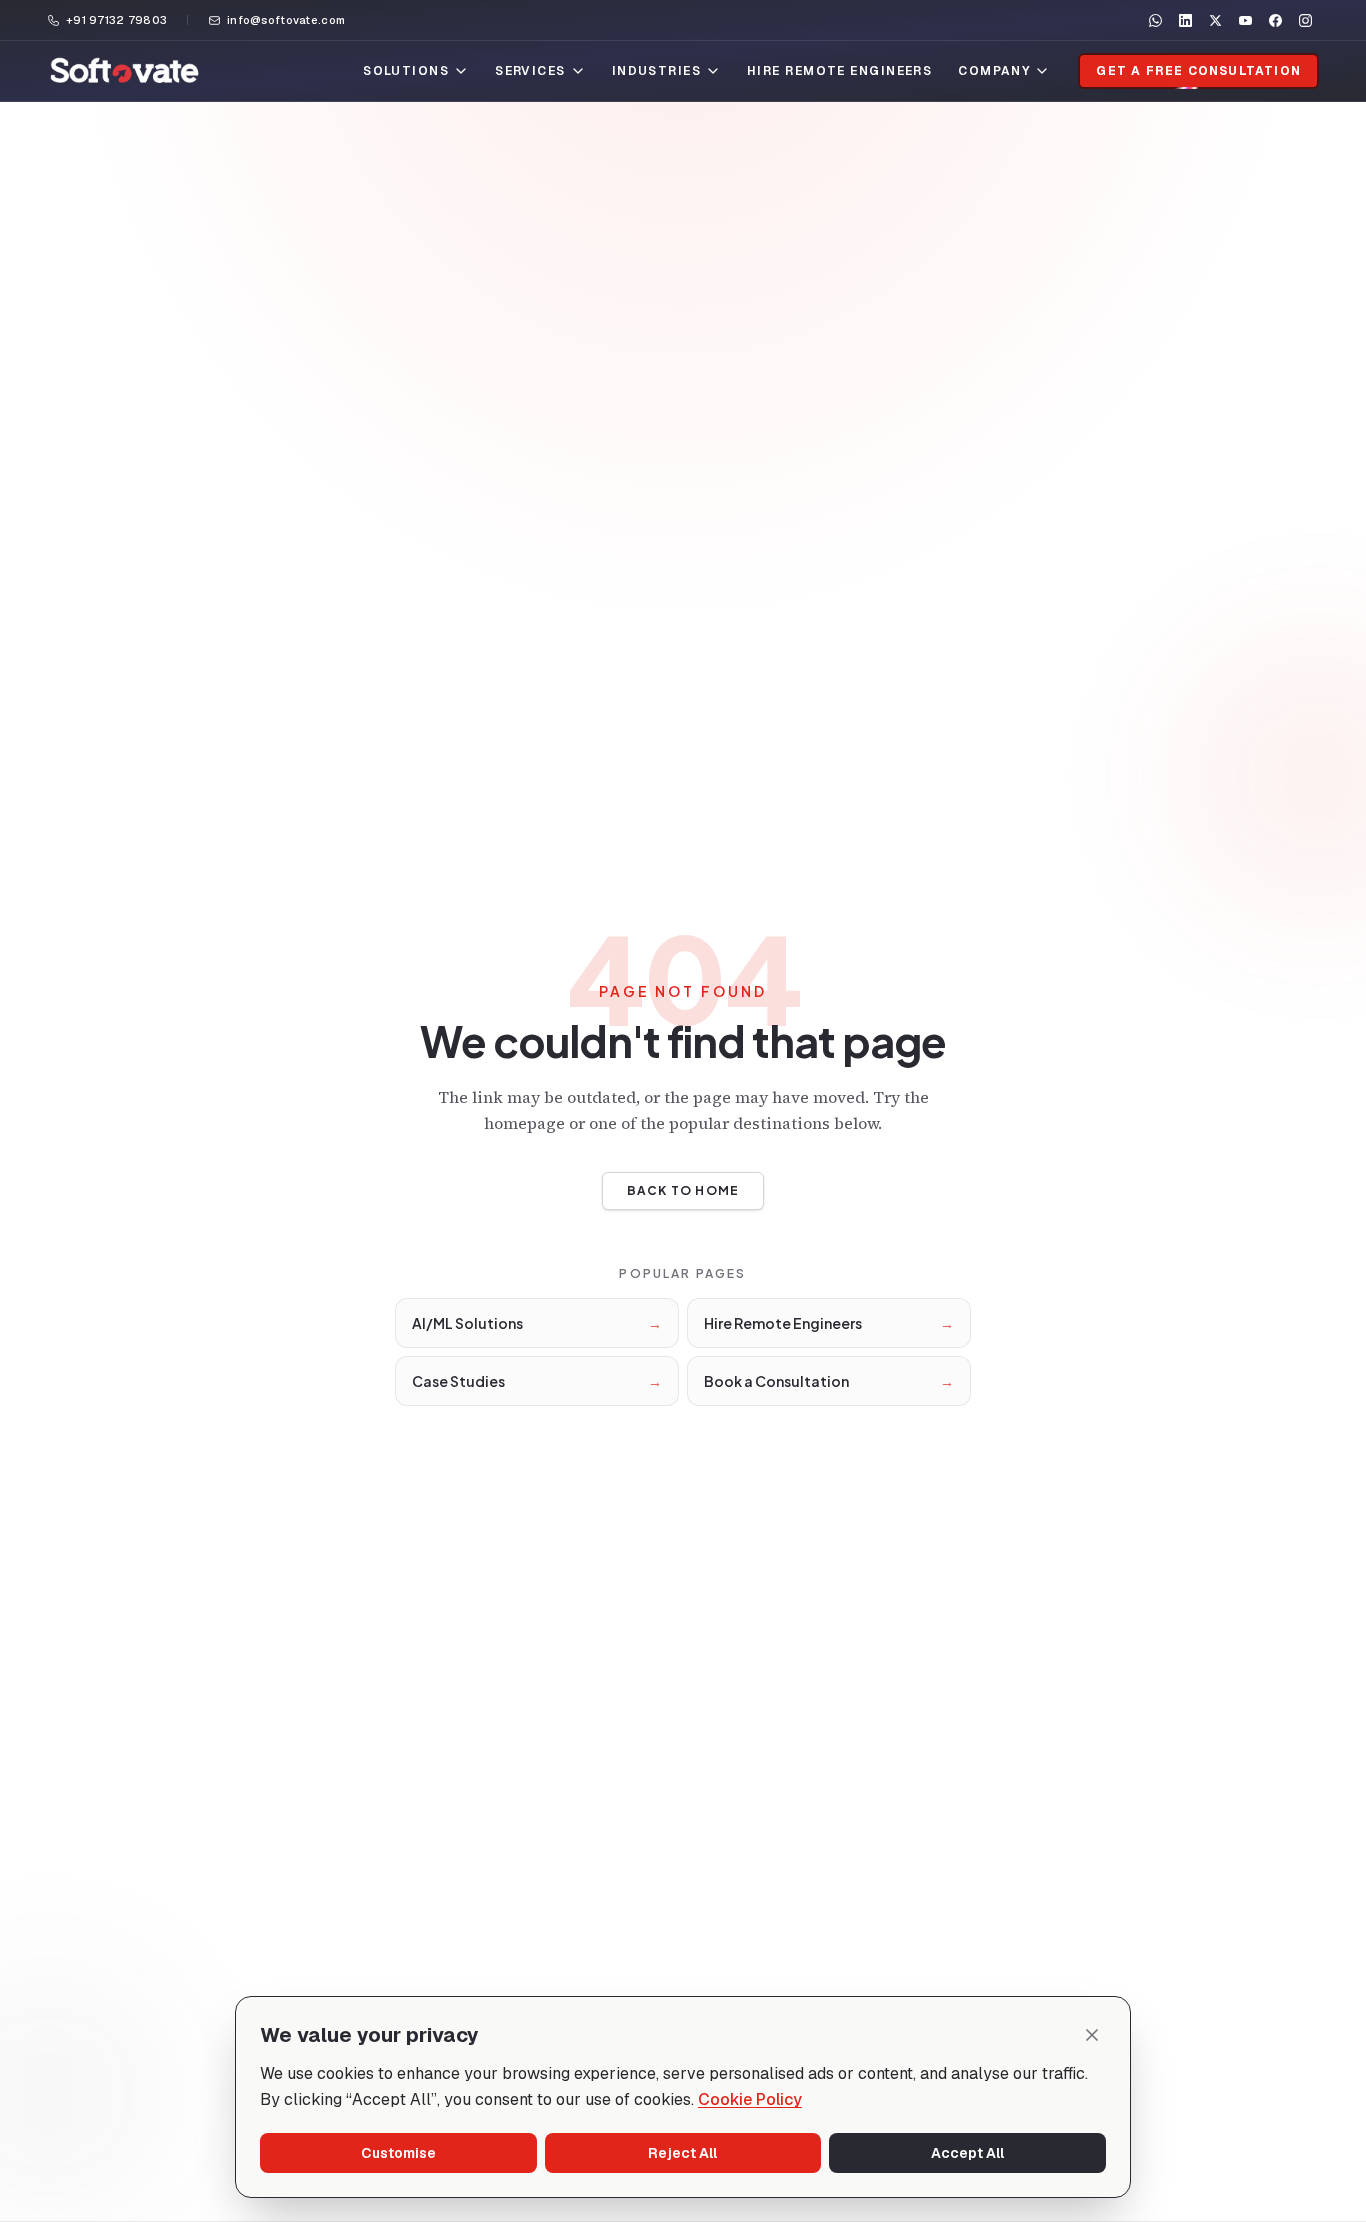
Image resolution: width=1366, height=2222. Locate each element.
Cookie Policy (750, 2099)
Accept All (967, 2153)
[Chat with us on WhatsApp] (1155, 20)
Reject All (682, 2153)
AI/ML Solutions (537, 1323)
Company (994, 71)
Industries (656, 71)
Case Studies (537, 1381)
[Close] (1092, 2035)
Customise (398, 2153)
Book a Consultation (829, 1381)
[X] (1215, 20)
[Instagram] (1305, 20)
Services (530, 71)
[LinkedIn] (1185, 20)
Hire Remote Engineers (839, 71)
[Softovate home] (124, 71)
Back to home (683, 1190)
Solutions (406, 71)
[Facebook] (1275, 20)
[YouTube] (1245, 20)
